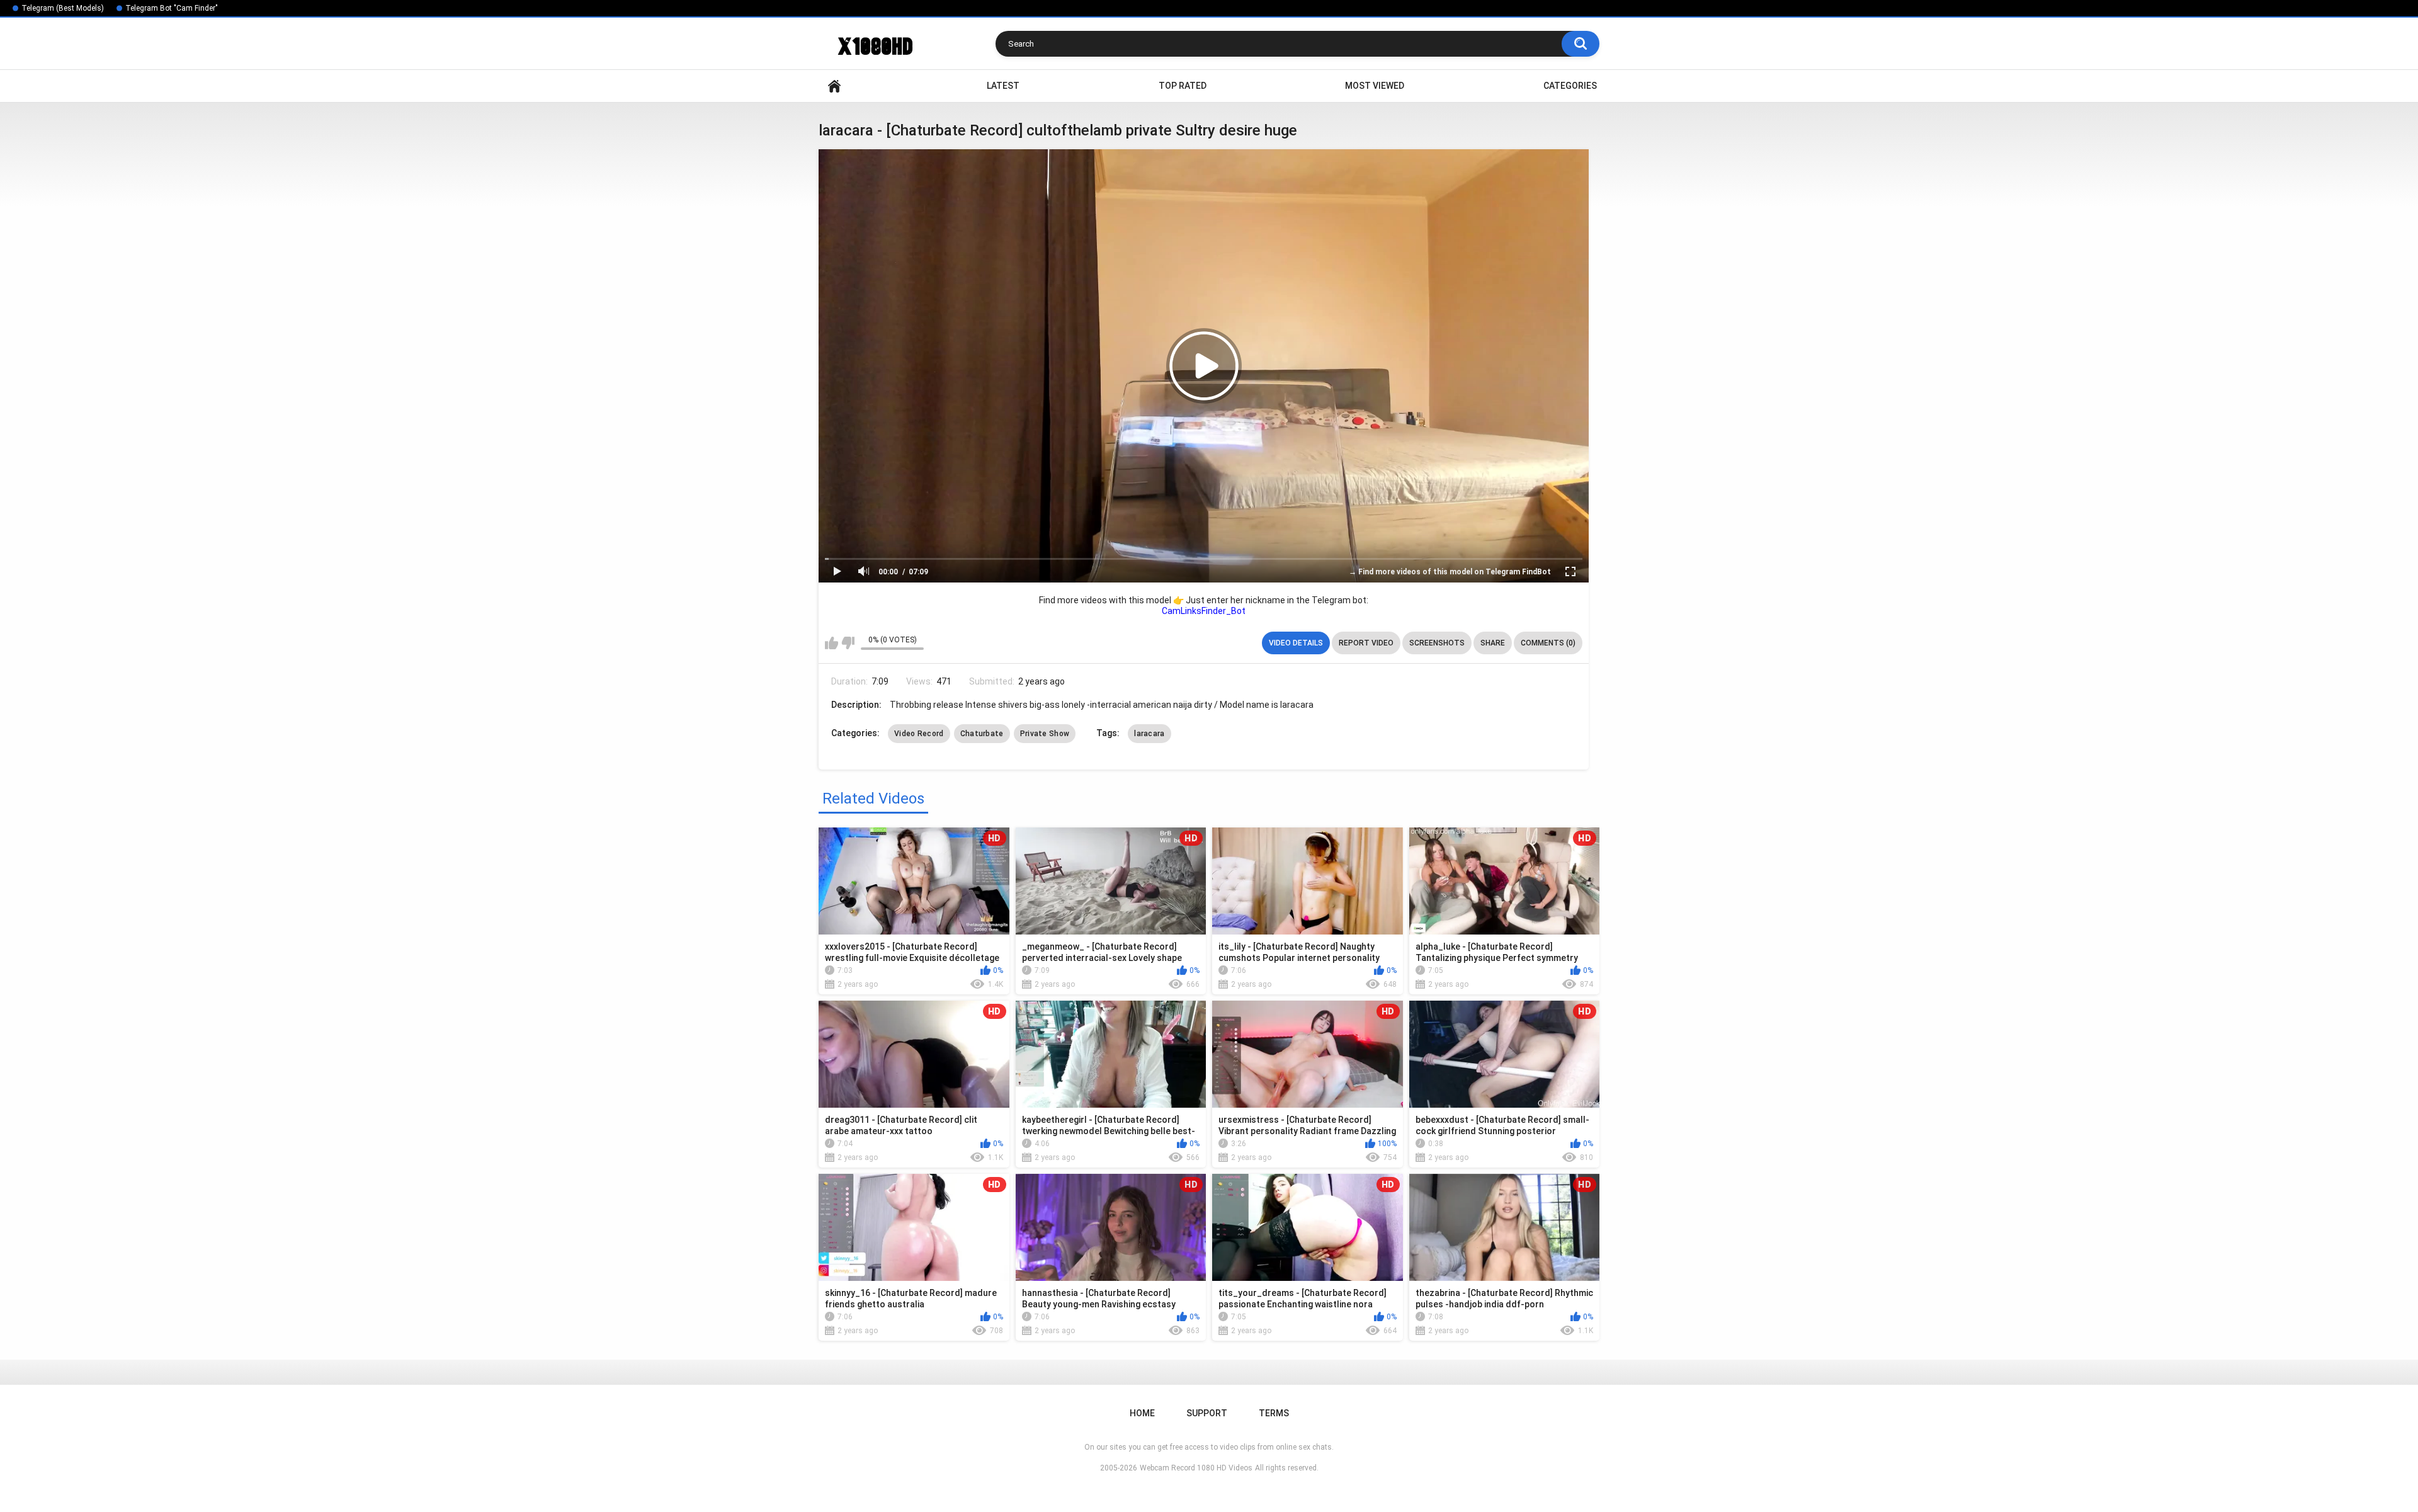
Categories (1570, 86)
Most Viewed (1375, 86)
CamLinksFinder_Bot (1204, 611)
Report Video (1366, 643)
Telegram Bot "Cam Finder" (172, 8)
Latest (1003, 86)
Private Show (1045, 734)
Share (1493, 643)
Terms (1274, 1413)
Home (834, 86)
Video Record (919, 734)
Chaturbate (982, 734)
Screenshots (1437, 643)
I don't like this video (848, 643)
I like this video (832, 643)
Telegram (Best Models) (63, 8)
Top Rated (1183, 86)
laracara (1149, 734)
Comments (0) (1548, 643)
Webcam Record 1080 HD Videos (1196, 1468)
